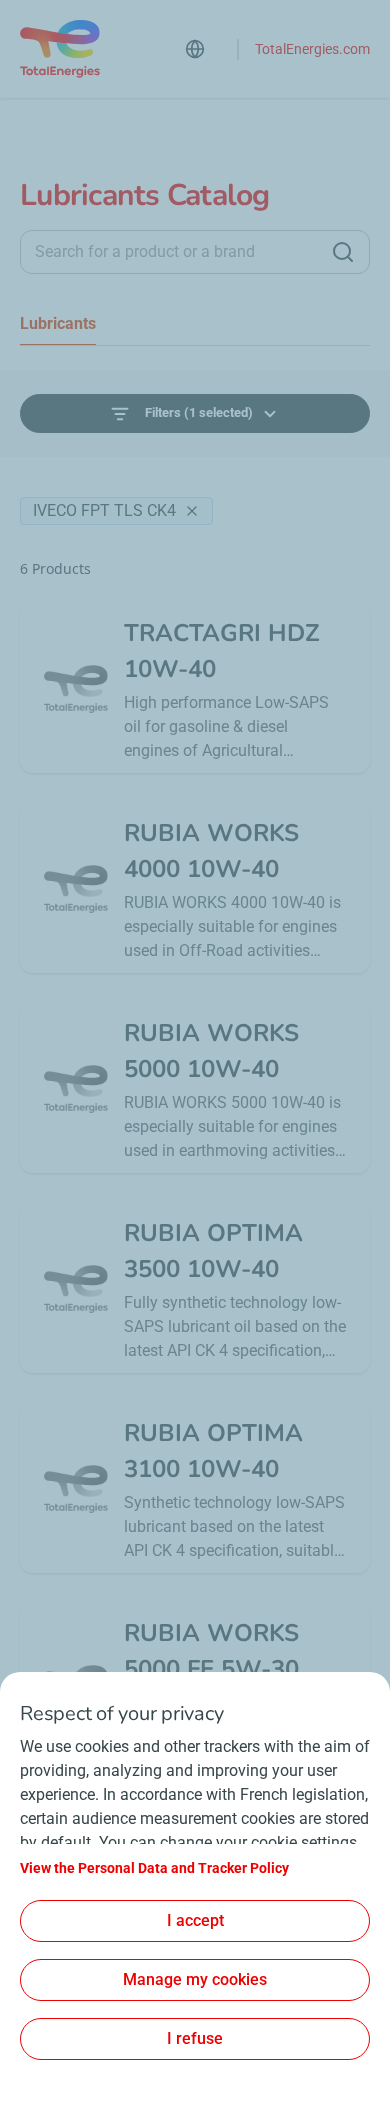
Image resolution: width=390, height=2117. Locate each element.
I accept (195, 1920)
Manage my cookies (195, 1979)
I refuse (195, 2038)
